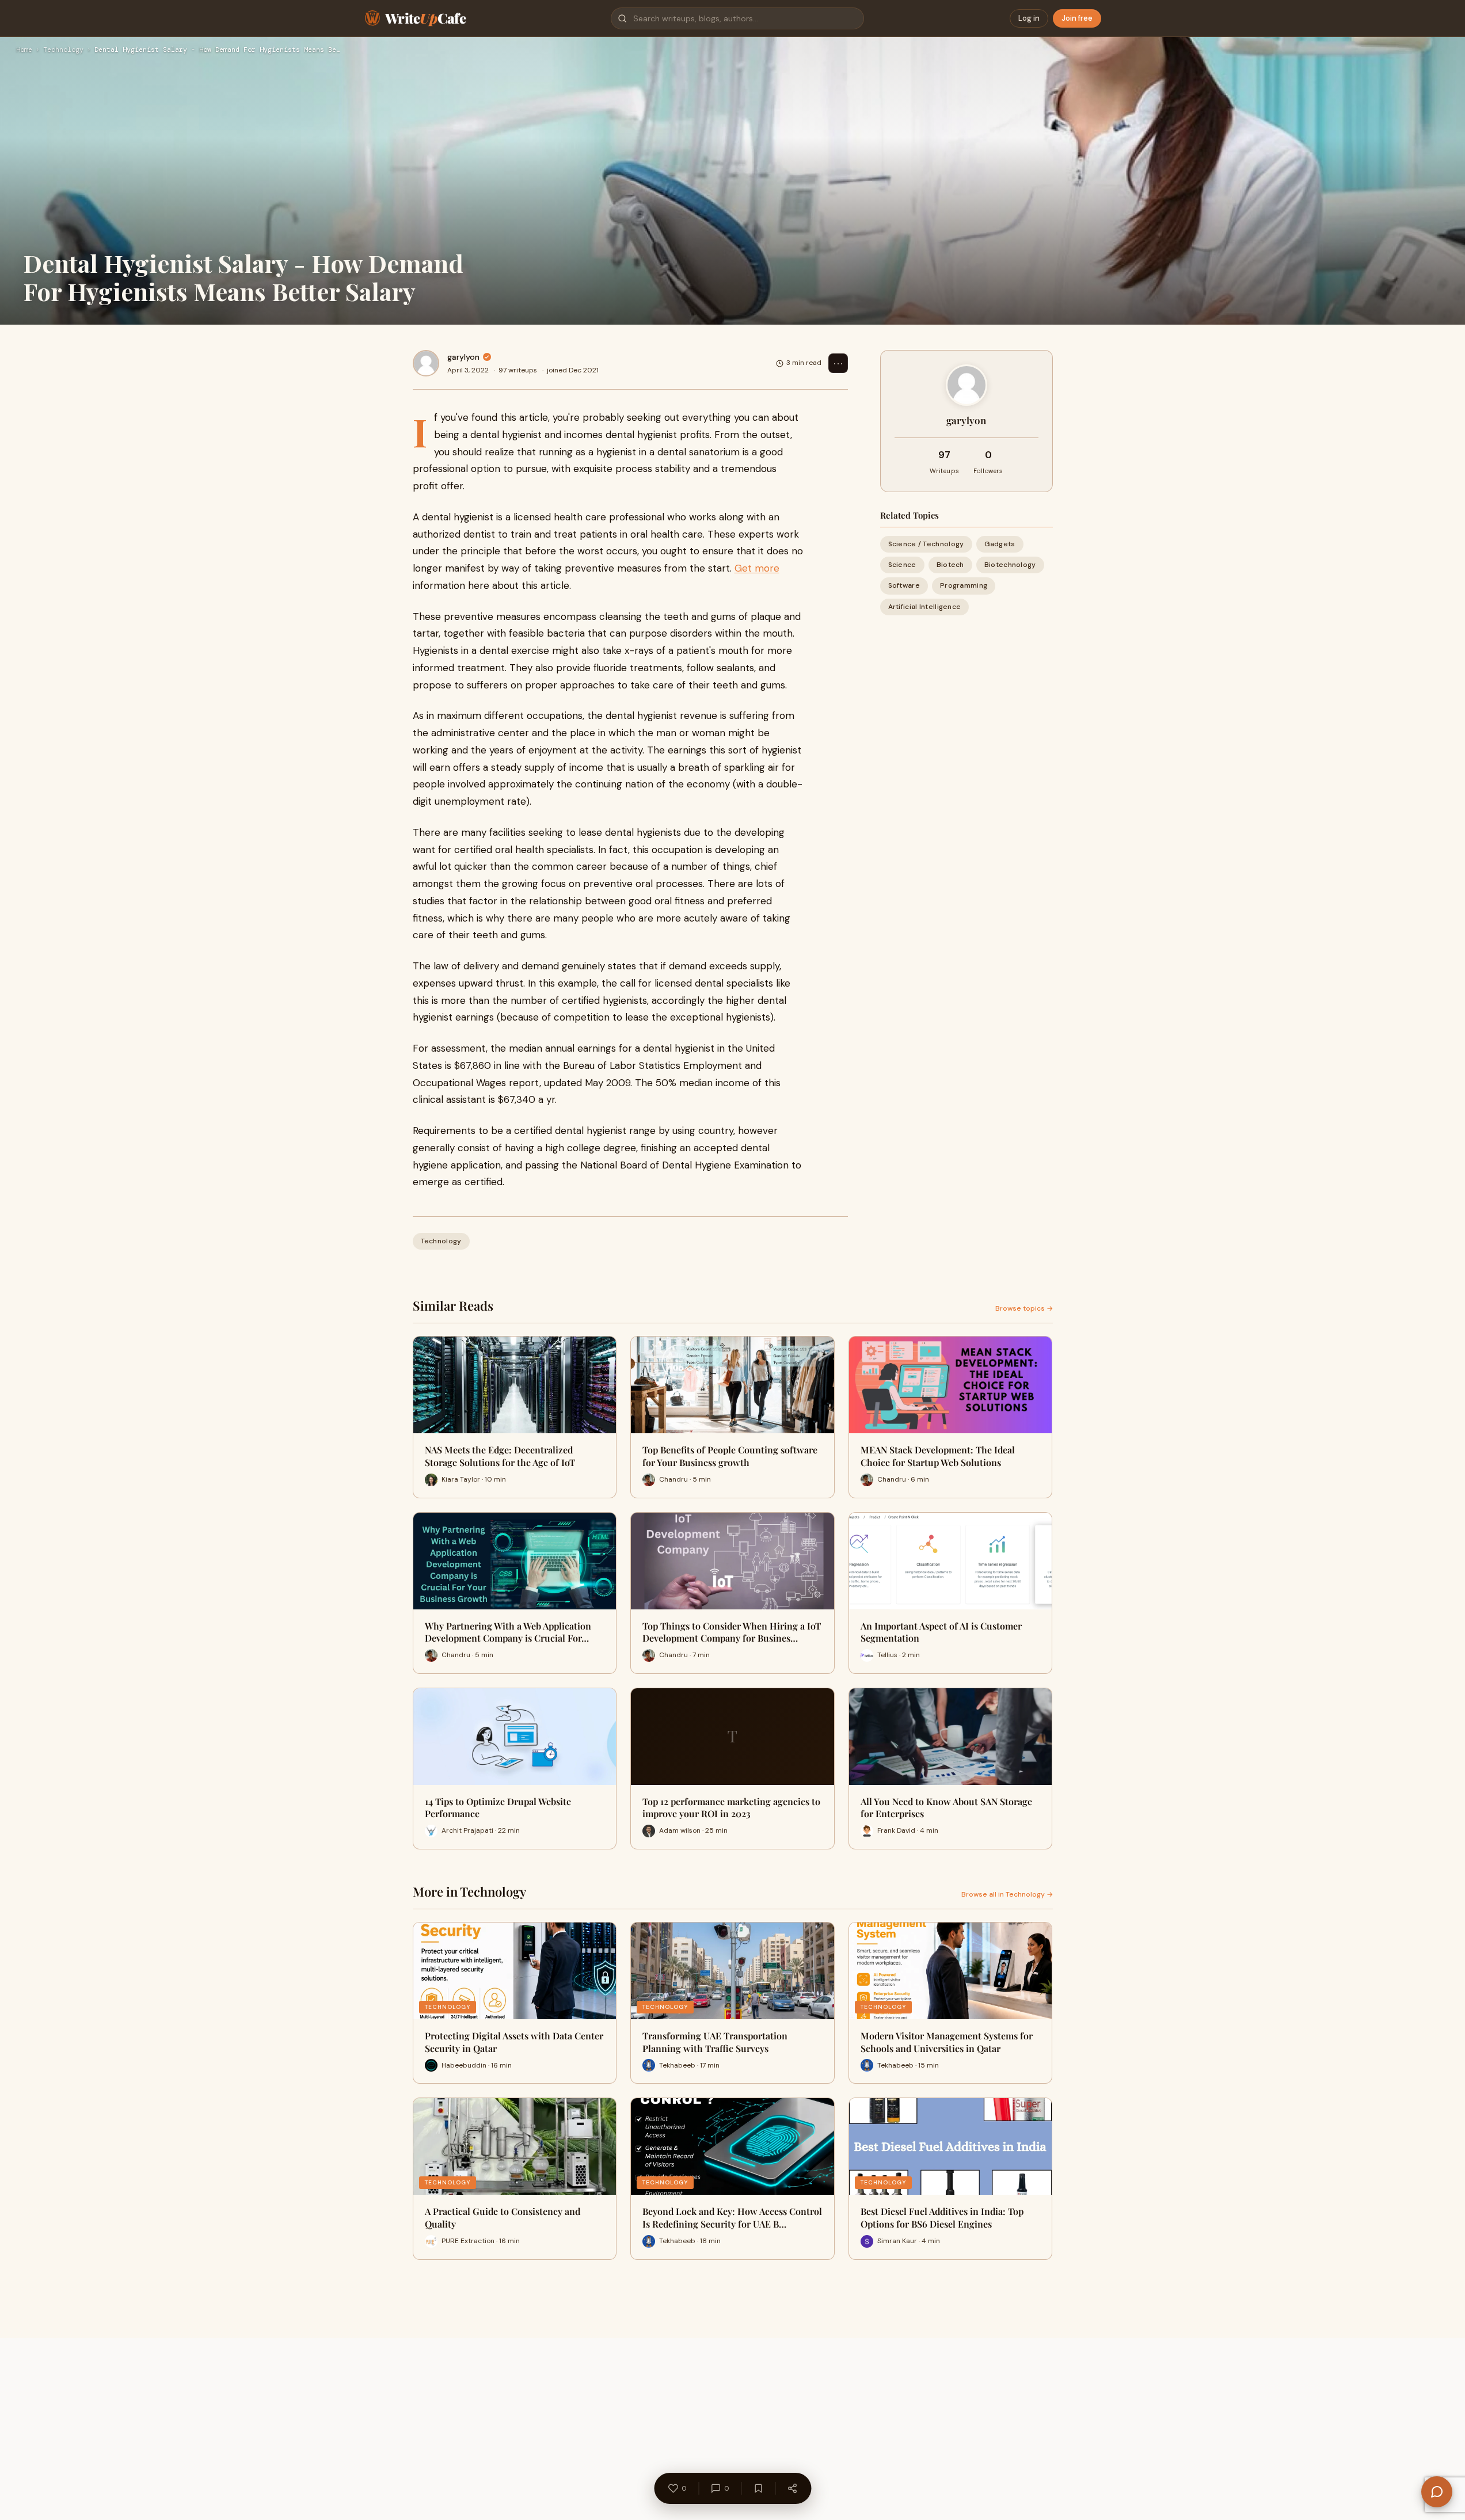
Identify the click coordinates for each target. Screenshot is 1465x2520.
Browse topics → (1024, 1308)
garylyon (463, 357)
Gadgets (1000, 544)
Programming (964, 585)
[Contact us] (1437, 2492)
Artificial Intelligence (925, 607)
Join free (1077, 18)
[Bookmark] (758, 2488)
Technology (63, 50)
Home (24, 50)
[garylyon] (426, 363)
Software (904, 585)
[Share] (792, 2488)
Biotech (950, 565)
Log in (1029, 18)
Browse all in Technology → (1007, 1894)
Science (902, 565)
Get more (757, 568)
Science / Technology (926, 544)
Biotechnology (1010, 565)
